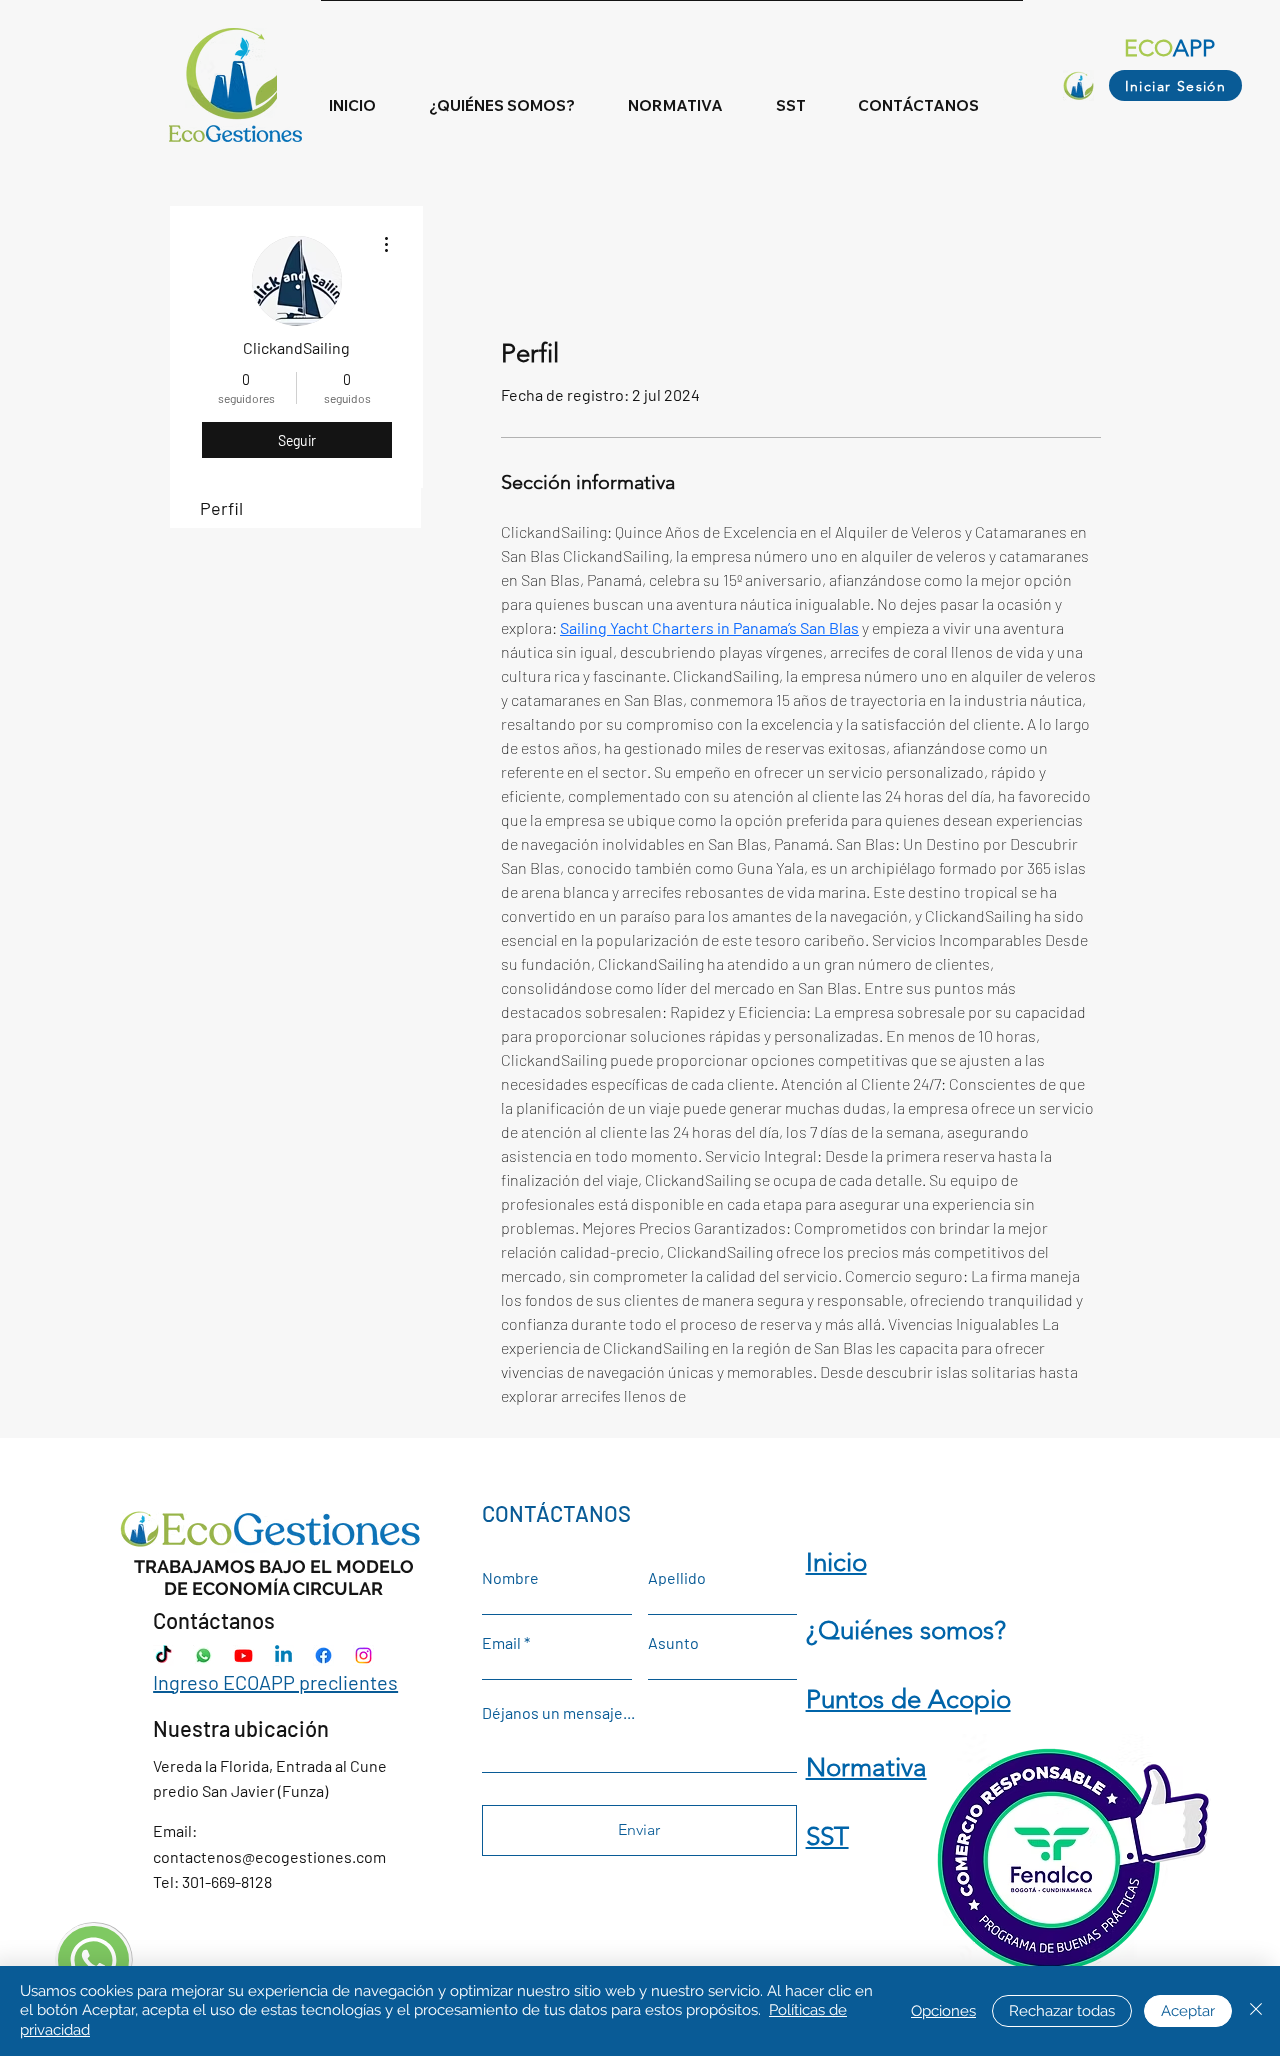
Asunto (673, 1643)
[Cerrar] (1256, 2011)
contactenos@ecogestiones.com (269, 1856)
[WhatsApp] (203, 1655)
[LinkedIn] (283, 1655)
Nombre (510, 1578)
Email (501, 1643)
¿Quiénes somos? (906, 1630)
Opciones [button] (943, 2011)
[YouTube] (243, 1655)
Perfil (221, 508)
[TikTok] (163, 1655)
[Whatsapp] (93, 1960)
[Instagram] (363, 1655)
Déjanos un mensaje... (558, 1713)
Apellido (677, 1578)
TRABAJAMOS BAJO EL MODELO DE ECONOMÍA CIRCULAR (274, 1577)
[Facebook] (323, 1655)
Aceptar (1188, 2011)
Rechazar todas (1062, 2011)
